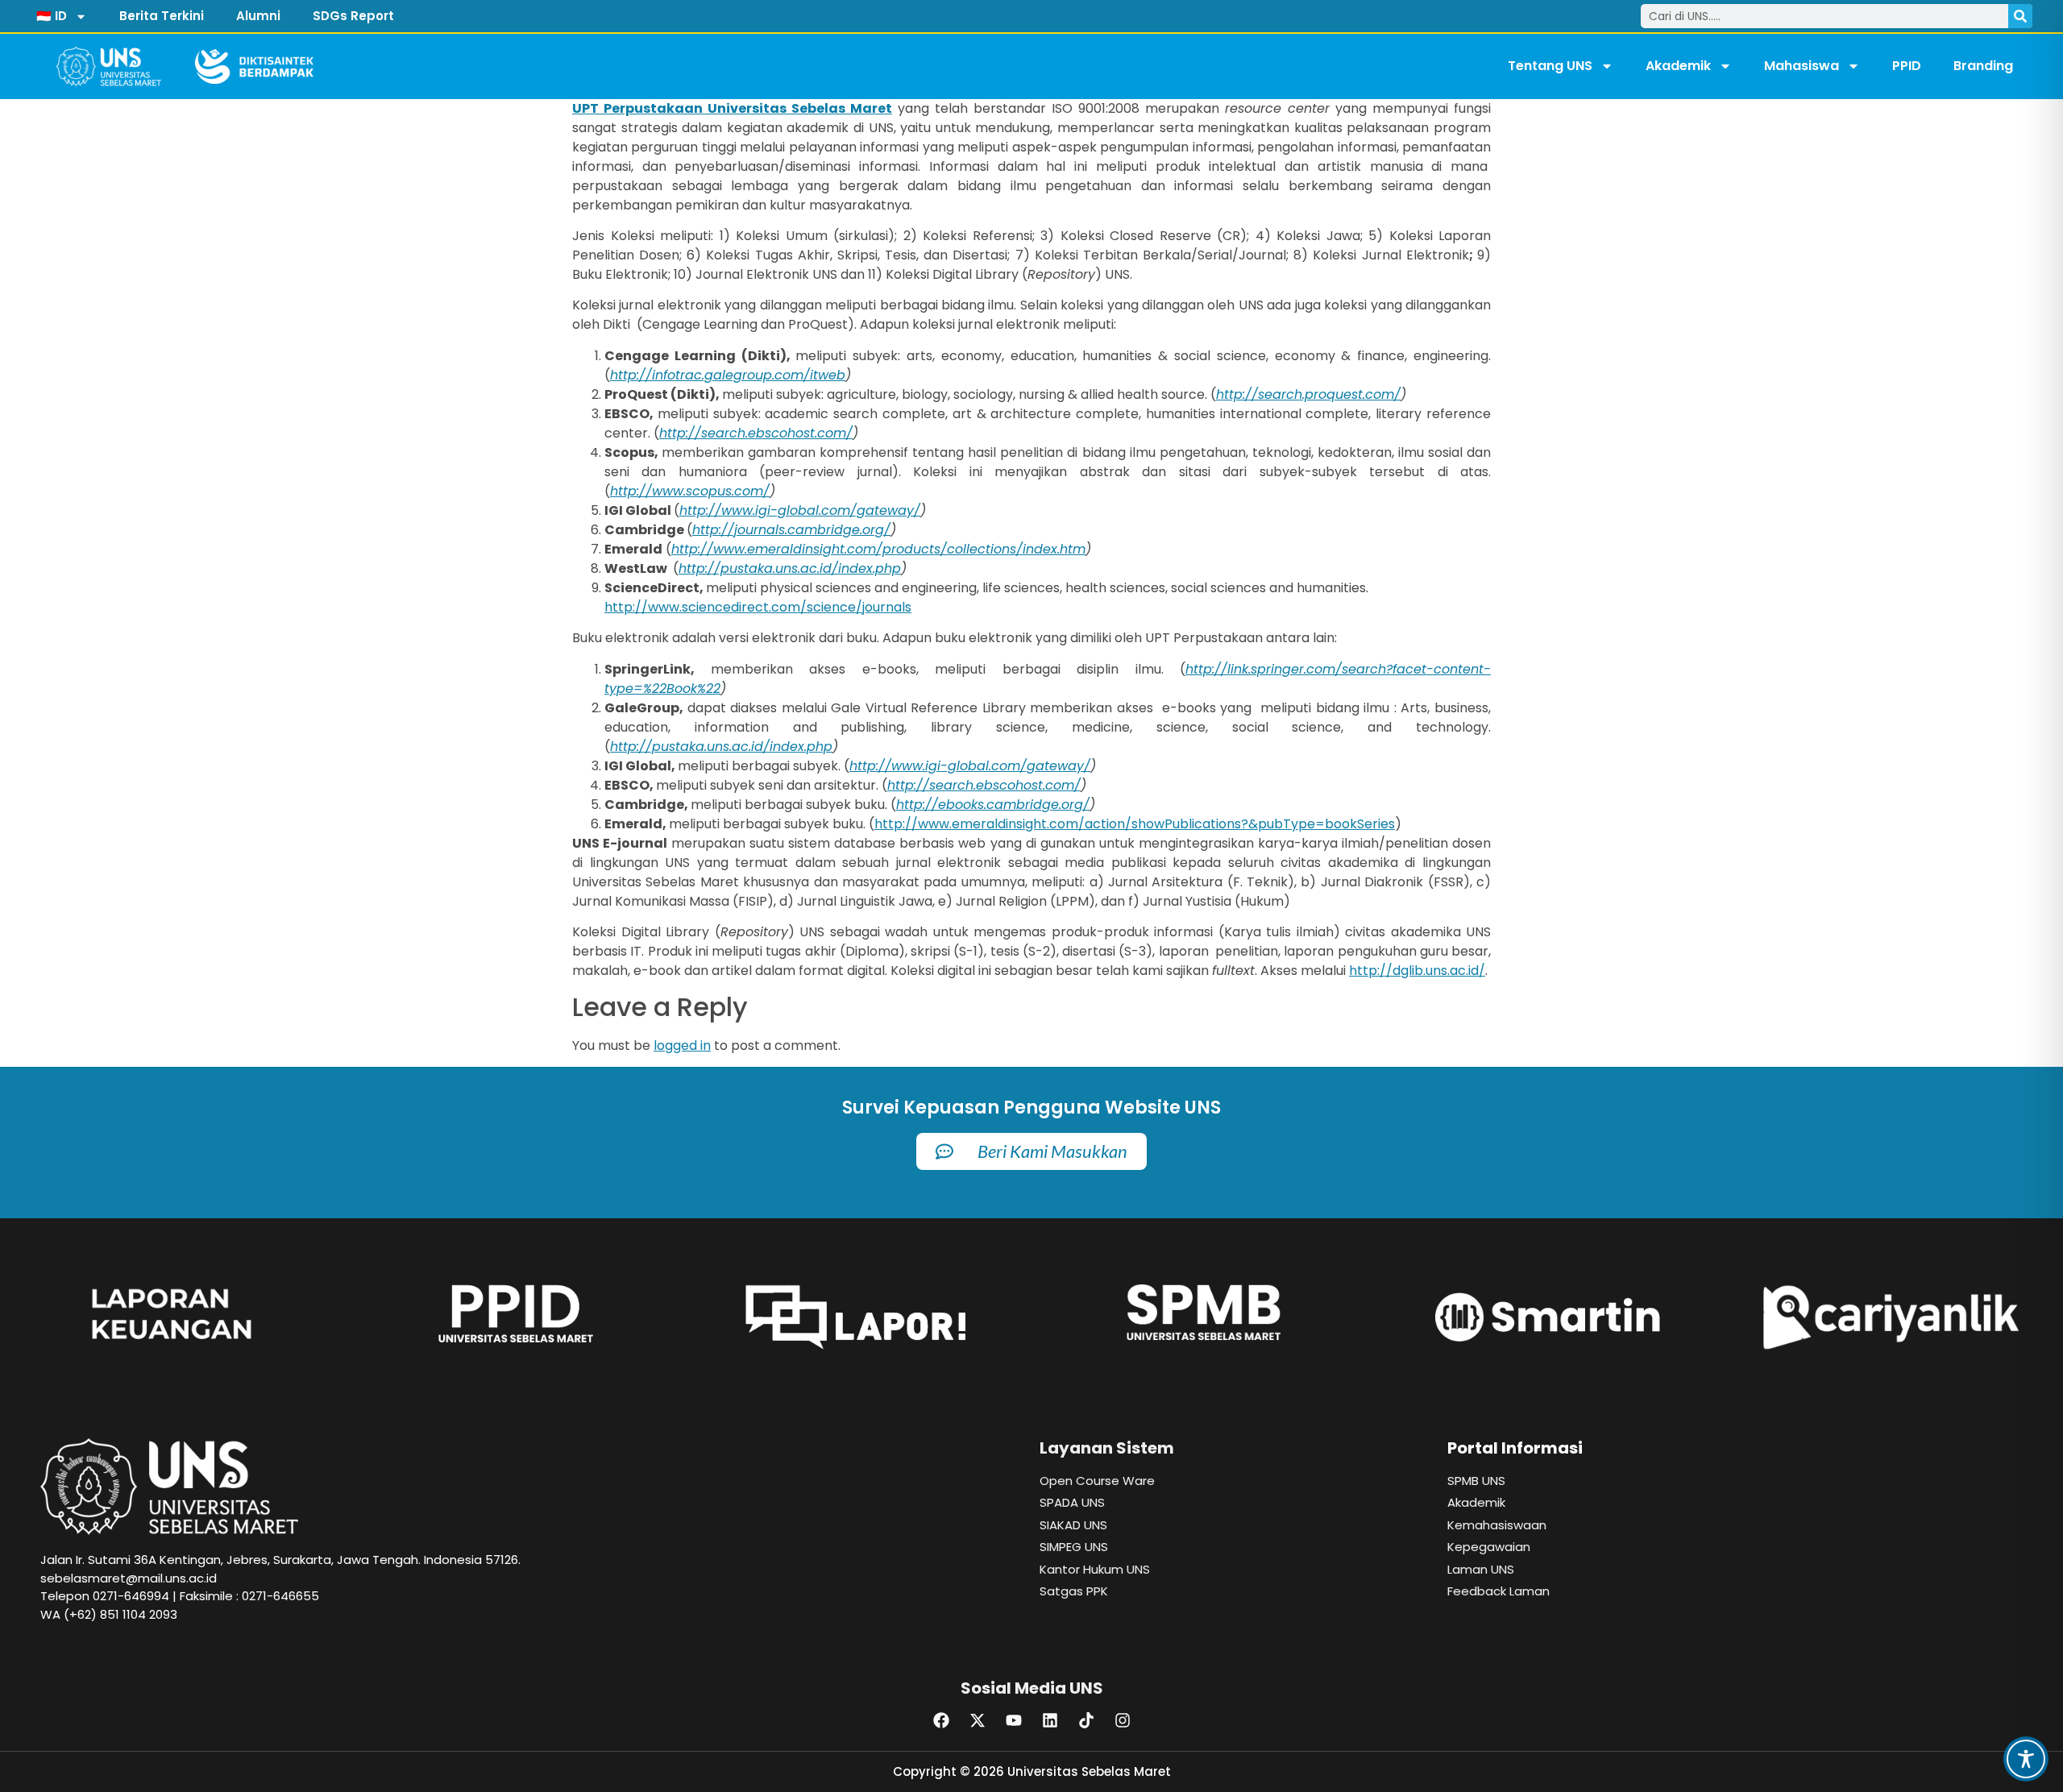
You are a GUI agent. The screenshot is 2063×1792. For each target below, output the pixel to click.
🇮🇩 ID (52, 16)
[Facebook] (941, 1720)
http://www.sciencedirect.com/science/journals (758, 607)
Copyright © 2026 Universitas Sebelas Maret (1032, 1771)
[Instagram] (1123, 1720)
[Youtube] (1014, 1720)
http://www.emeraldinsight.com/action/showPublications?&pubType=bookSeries (1135, 824)
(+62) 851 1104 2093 (120, 1614)
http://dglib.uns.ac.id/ (1417, 971)
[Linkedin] (1050, 1720)
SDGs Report (353, 16)
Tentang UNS (1550, 66)
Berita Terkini (162, 16)
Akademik (1678, 66)
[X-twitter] (978, 1720)
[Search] (2020, 16)
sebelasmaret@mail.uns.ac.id (129, 1578)
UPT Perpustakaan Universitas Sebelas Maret (732, 108)
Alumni (258, 16)
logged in (682, 1045)
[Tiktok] (1086, 1720)
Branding (1983, 66)
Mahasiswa (1801, 66)
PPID (1907, 66)
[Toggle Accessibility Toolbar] (2026, 1759)
